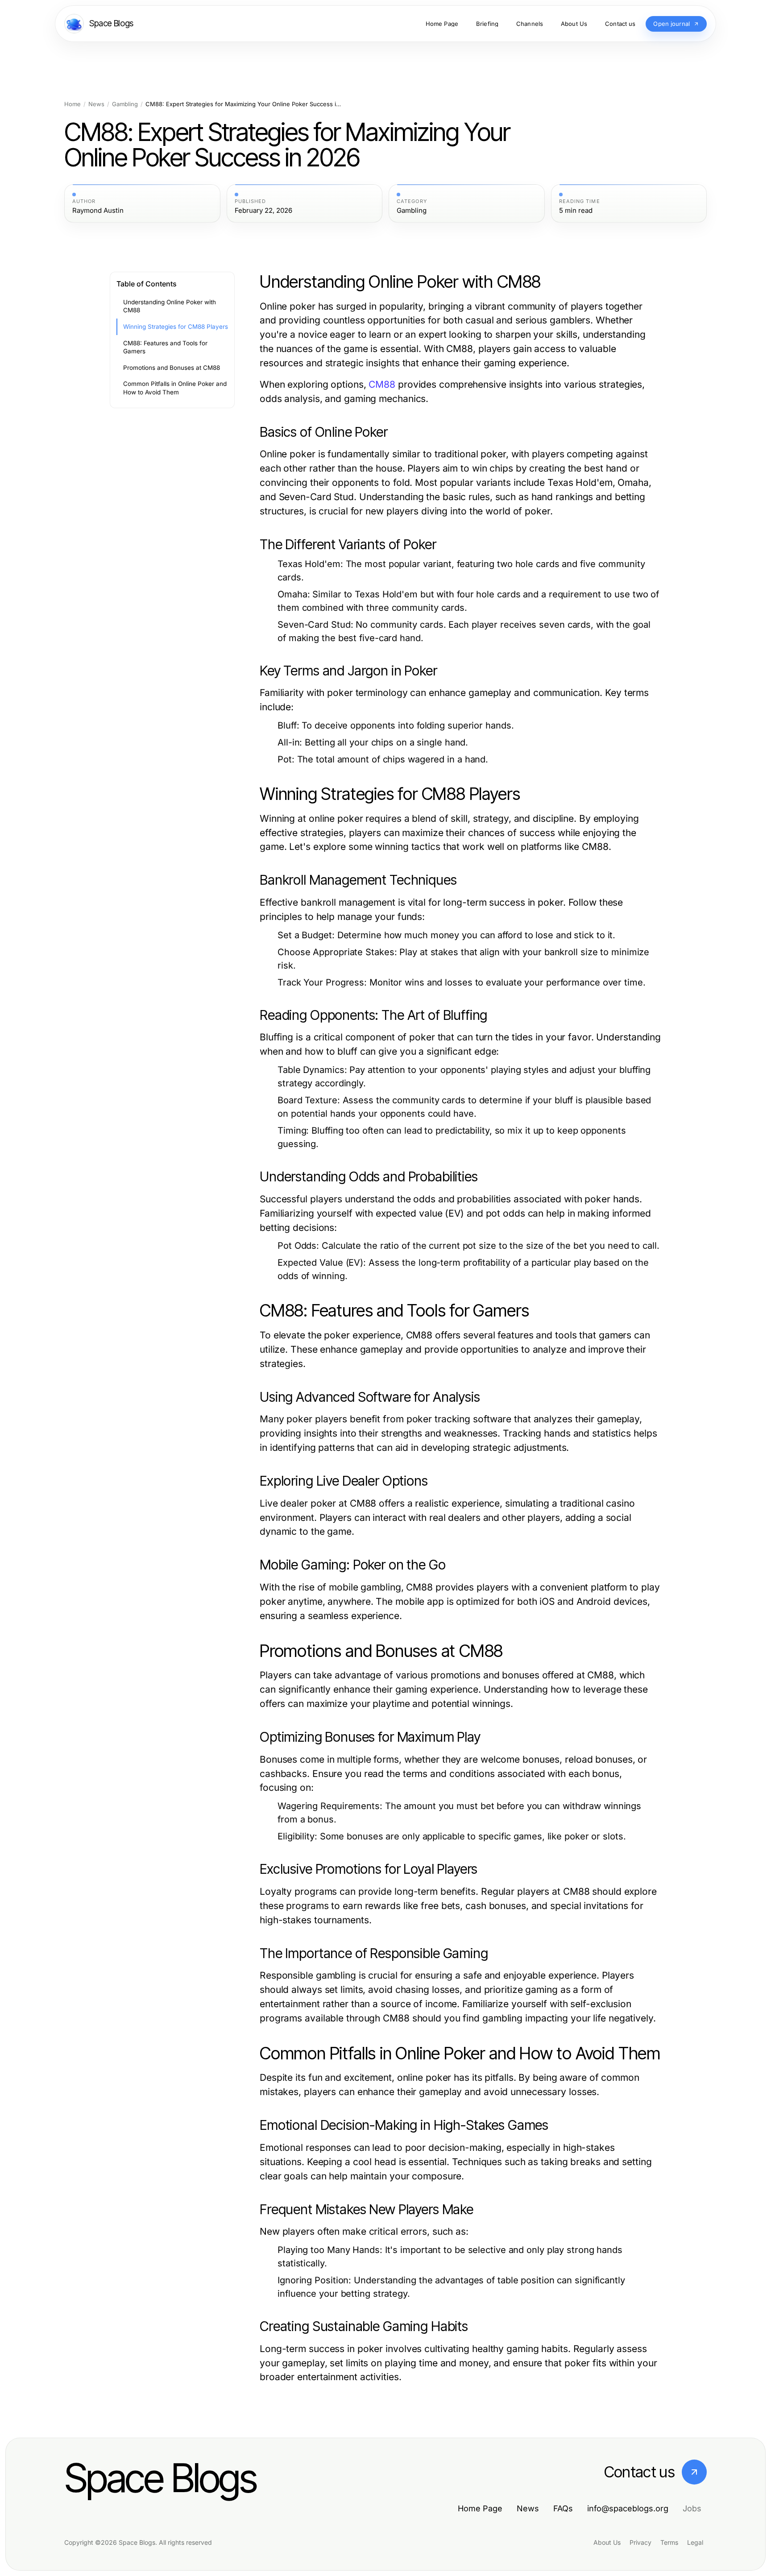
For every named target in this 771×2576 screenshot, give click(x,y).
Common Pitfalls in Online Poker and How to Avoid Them (175, 388)
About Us (607, 2542)
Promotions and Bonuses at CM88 (172, 368)
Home (73, 104)
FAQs (563, 2508)
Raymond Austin (98, 211)
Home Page (480, 2508)
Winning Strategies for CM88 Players (176, 327)
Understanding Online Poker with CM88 (170, 306)
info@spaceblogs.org (628, 2508)
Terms (669, 2542)
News (96, 104)
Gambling (125, 104)
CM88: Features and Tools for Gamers (165, 347)
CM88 (382, 384)
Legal (695, 2542)
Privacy (640, 2542)
